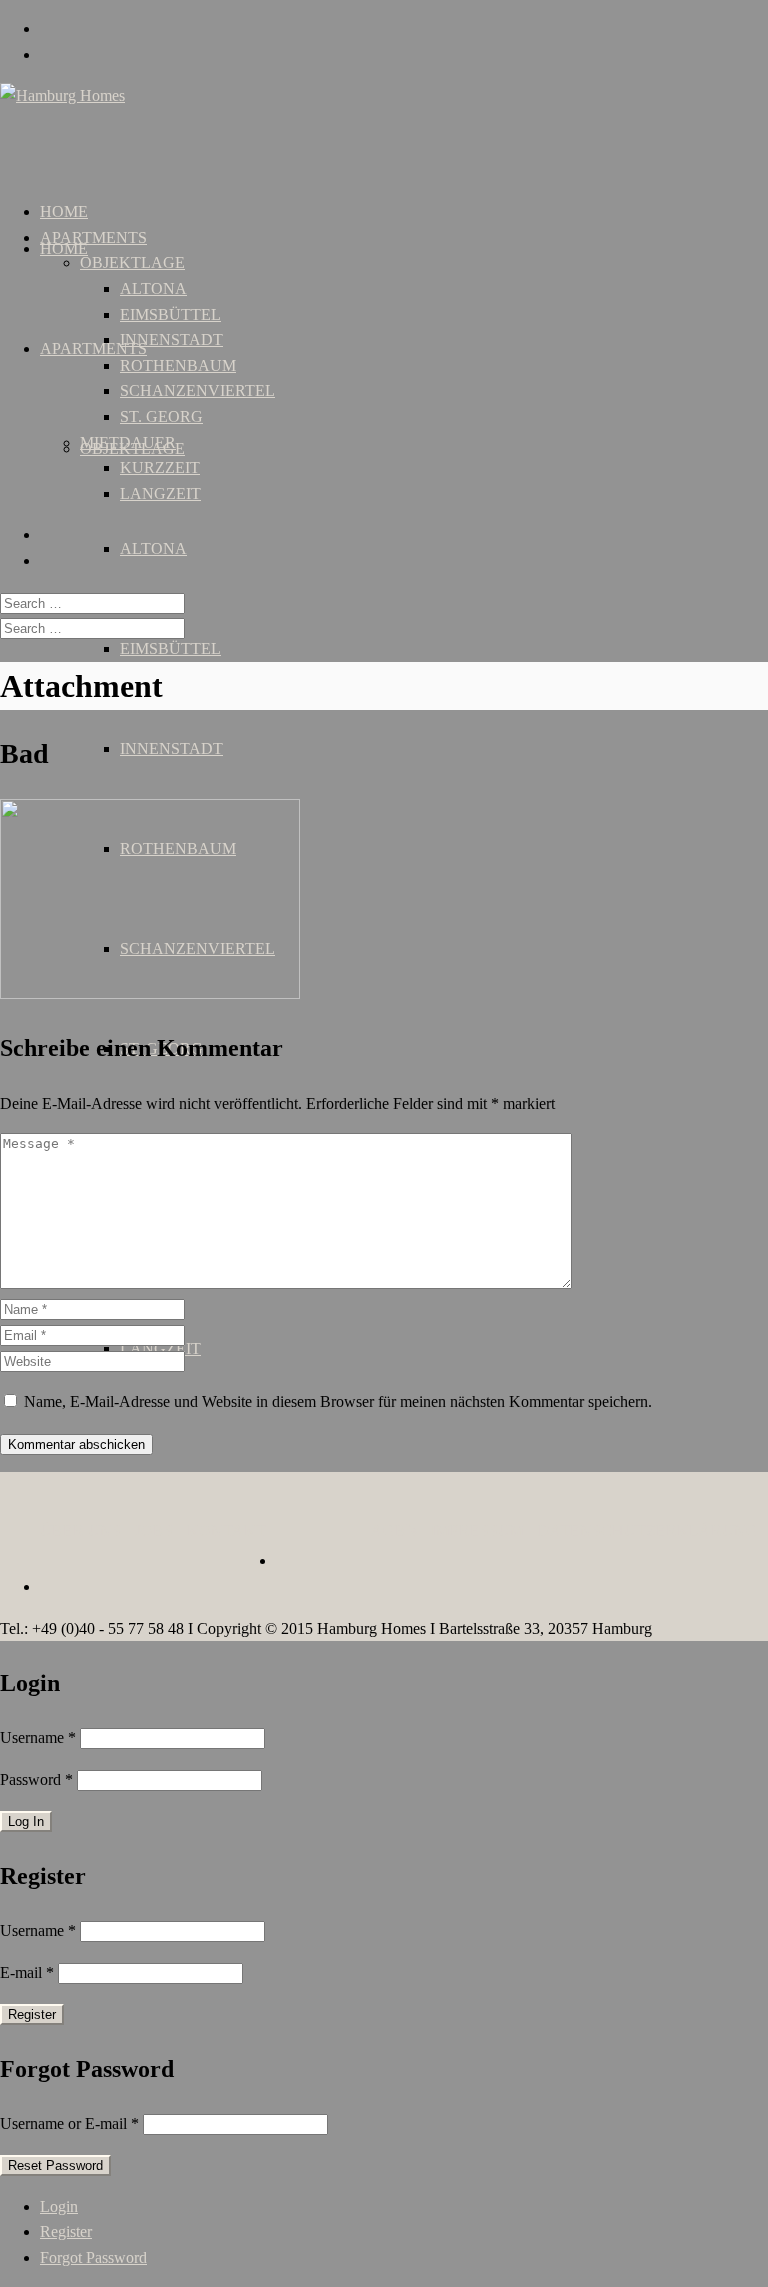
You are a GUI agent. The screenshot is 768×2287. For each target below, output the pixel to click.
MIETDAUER (128, 442)
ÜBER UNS (80, 1530)
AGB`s (394, 1530)
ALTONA (153, 548)
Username (38, 1737)
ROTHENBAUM (178, 365)
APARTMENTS (93, 348)
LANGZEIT (160, 493)
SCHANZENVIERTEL (197, 390)
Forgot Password (93, 2257)
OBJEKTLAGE (132, 262)
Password (36, 1779)
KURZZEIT (160, 467)
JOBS (154, 1530)
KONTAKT (226, 1530)
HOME (64, 248)
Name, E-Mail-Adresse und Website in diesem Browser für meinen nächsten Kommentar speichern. (338, 1401)
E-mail (27, 1972)
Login (59, 2206)
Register (66, 2231)
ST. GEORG (161, 416)
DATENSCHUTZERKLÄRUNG (648, 1530)
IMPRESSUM (477, 1530)
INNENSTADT (171, 748)
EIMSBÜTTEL (170, 648)
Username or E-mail (69, 2123)
